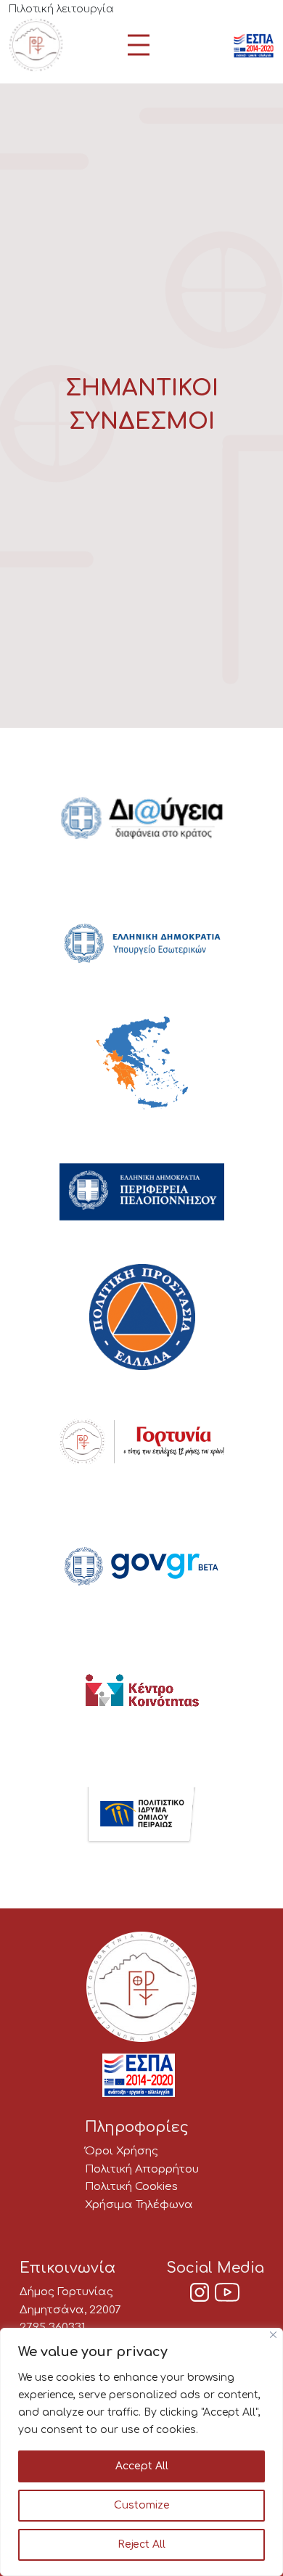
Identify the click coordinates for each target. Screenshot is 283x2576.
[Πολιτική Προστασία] (142, 1318)
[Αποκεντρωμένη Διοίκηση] (142, 1069)
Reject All (141, 2544)
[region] (141, 2452)
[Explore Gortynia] (142, 1443)
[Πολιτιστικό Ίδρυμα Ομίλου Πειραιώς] (141, 1817)
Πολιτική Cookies (131, 2187)
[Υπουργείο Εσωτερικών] (142, 944)
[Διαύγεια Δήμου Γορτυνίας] (142, 819)
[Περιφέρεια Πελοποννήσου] (142, 1194)
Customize (142, 2505)
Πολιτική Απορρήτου (142, 2169)
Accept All (142, 2466)
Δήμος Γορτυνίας (66, 2292)
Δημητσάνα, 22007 (70, 2310)
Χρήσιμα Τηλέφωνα (139, 2205)
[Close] (273, 2335)
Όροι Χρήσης (122, 2151)
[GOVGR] (142, 1568)
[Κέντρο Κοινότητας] (142, 1692)
